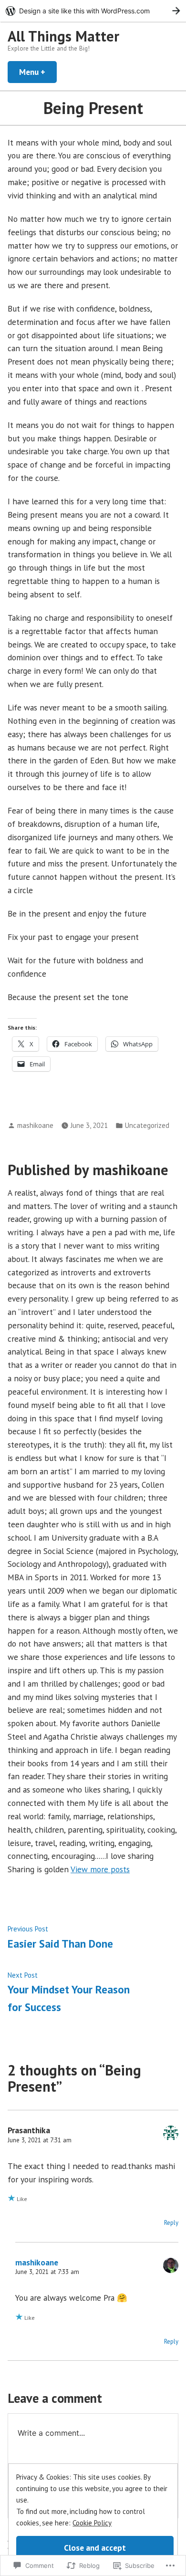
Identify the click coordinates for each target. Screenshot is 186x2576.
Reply (171, 2223)
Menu (38, 72)
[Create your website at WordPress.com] (93, 11)
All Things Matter (63, 36)
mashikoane (35, 1125)
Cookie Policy (92, 2523)
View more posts (100, 1869)
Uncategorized (147, 1125)
